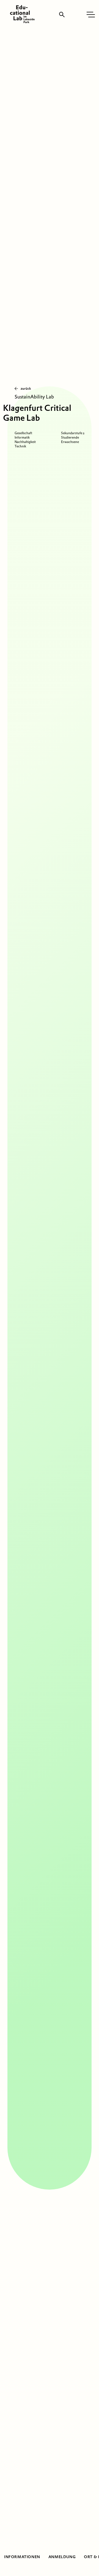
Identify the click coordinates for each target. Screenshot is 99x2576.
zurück (26, 388)
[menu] (91, 15)
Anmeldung (62, 2557)
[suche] (62, 15)
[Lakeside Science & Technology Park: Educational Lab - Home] (22, 14)
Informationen (22, 2557)
